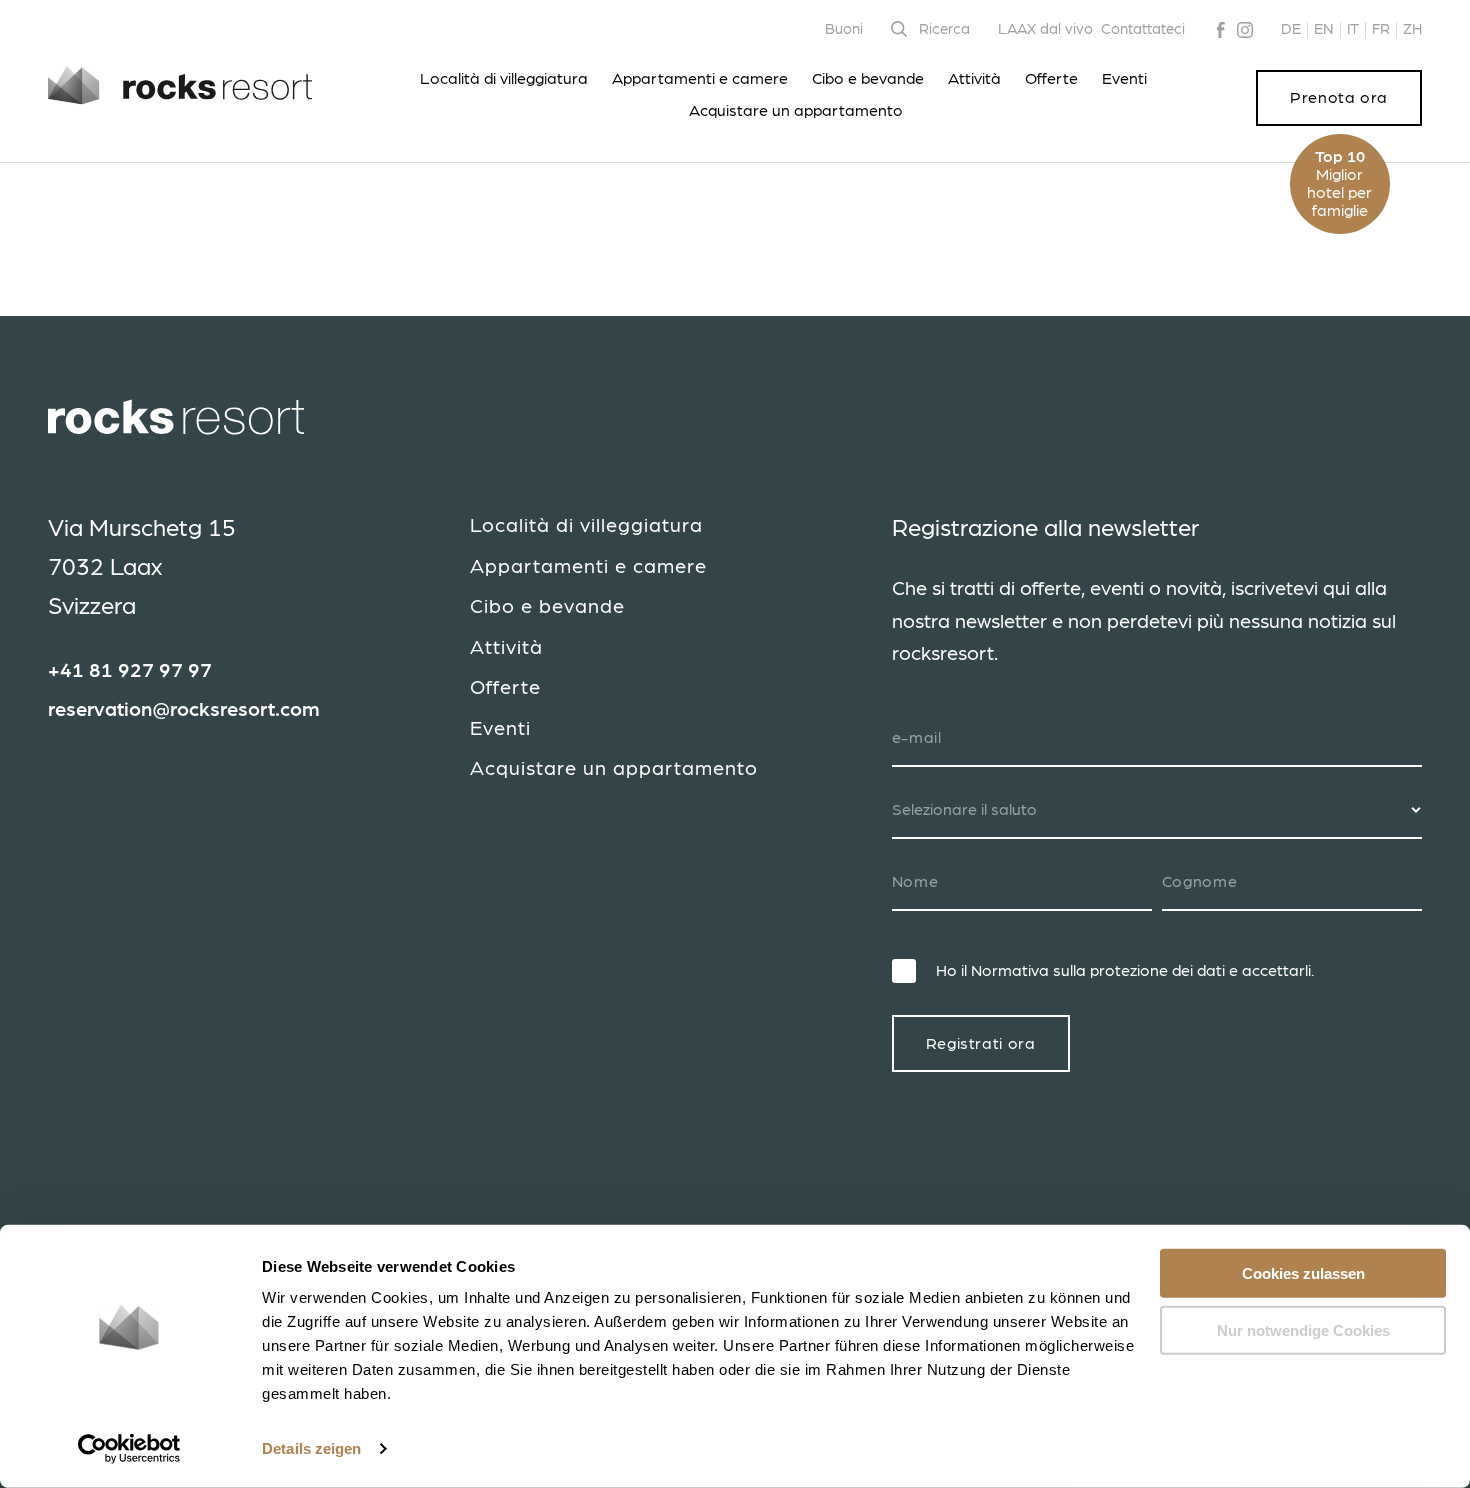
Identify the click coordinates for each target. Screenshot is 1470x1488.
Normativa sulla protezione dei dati (1098, 971)
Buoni (844, 29)
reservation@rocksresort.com (184, 710)
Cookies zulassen (1303, 1273)
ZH (1412, 29)
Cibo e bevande (868, 79)
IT (1353, 29)
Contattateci (1143, 29)
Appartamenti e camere (700, 79)
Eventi (1124, 79)
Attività (974, 79)
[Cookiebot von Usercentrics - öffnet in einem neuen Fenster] (129, 1449)
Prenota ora (1339, 98)
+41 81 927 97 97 (130, 671)
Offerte (1051, 79)
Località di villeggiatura (504, 79)
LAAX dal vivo (1045, 29)
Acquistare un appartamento (796, 111)
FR (1381, 29)
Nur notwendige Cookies (1303, 1329)
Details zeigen (311, 1448)
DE (1291, 29)
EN (1324, 29)
